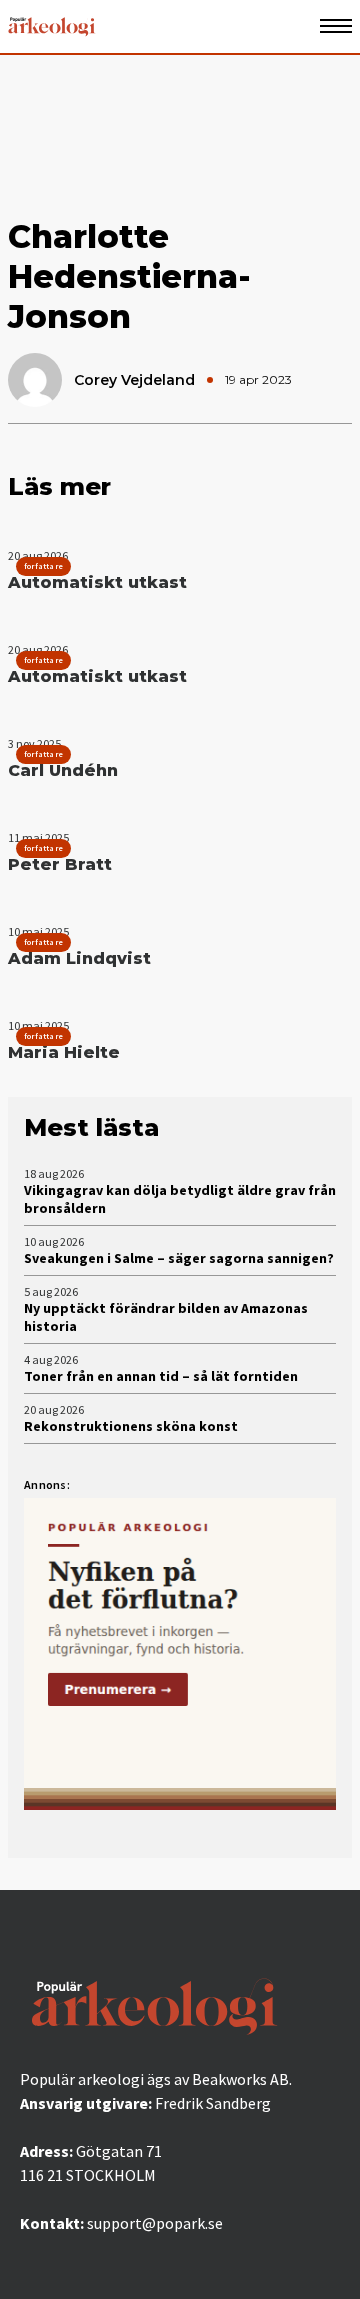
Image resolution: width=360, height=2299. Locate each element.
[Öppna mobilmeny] (336, 26)
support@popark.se (155, 2223)
